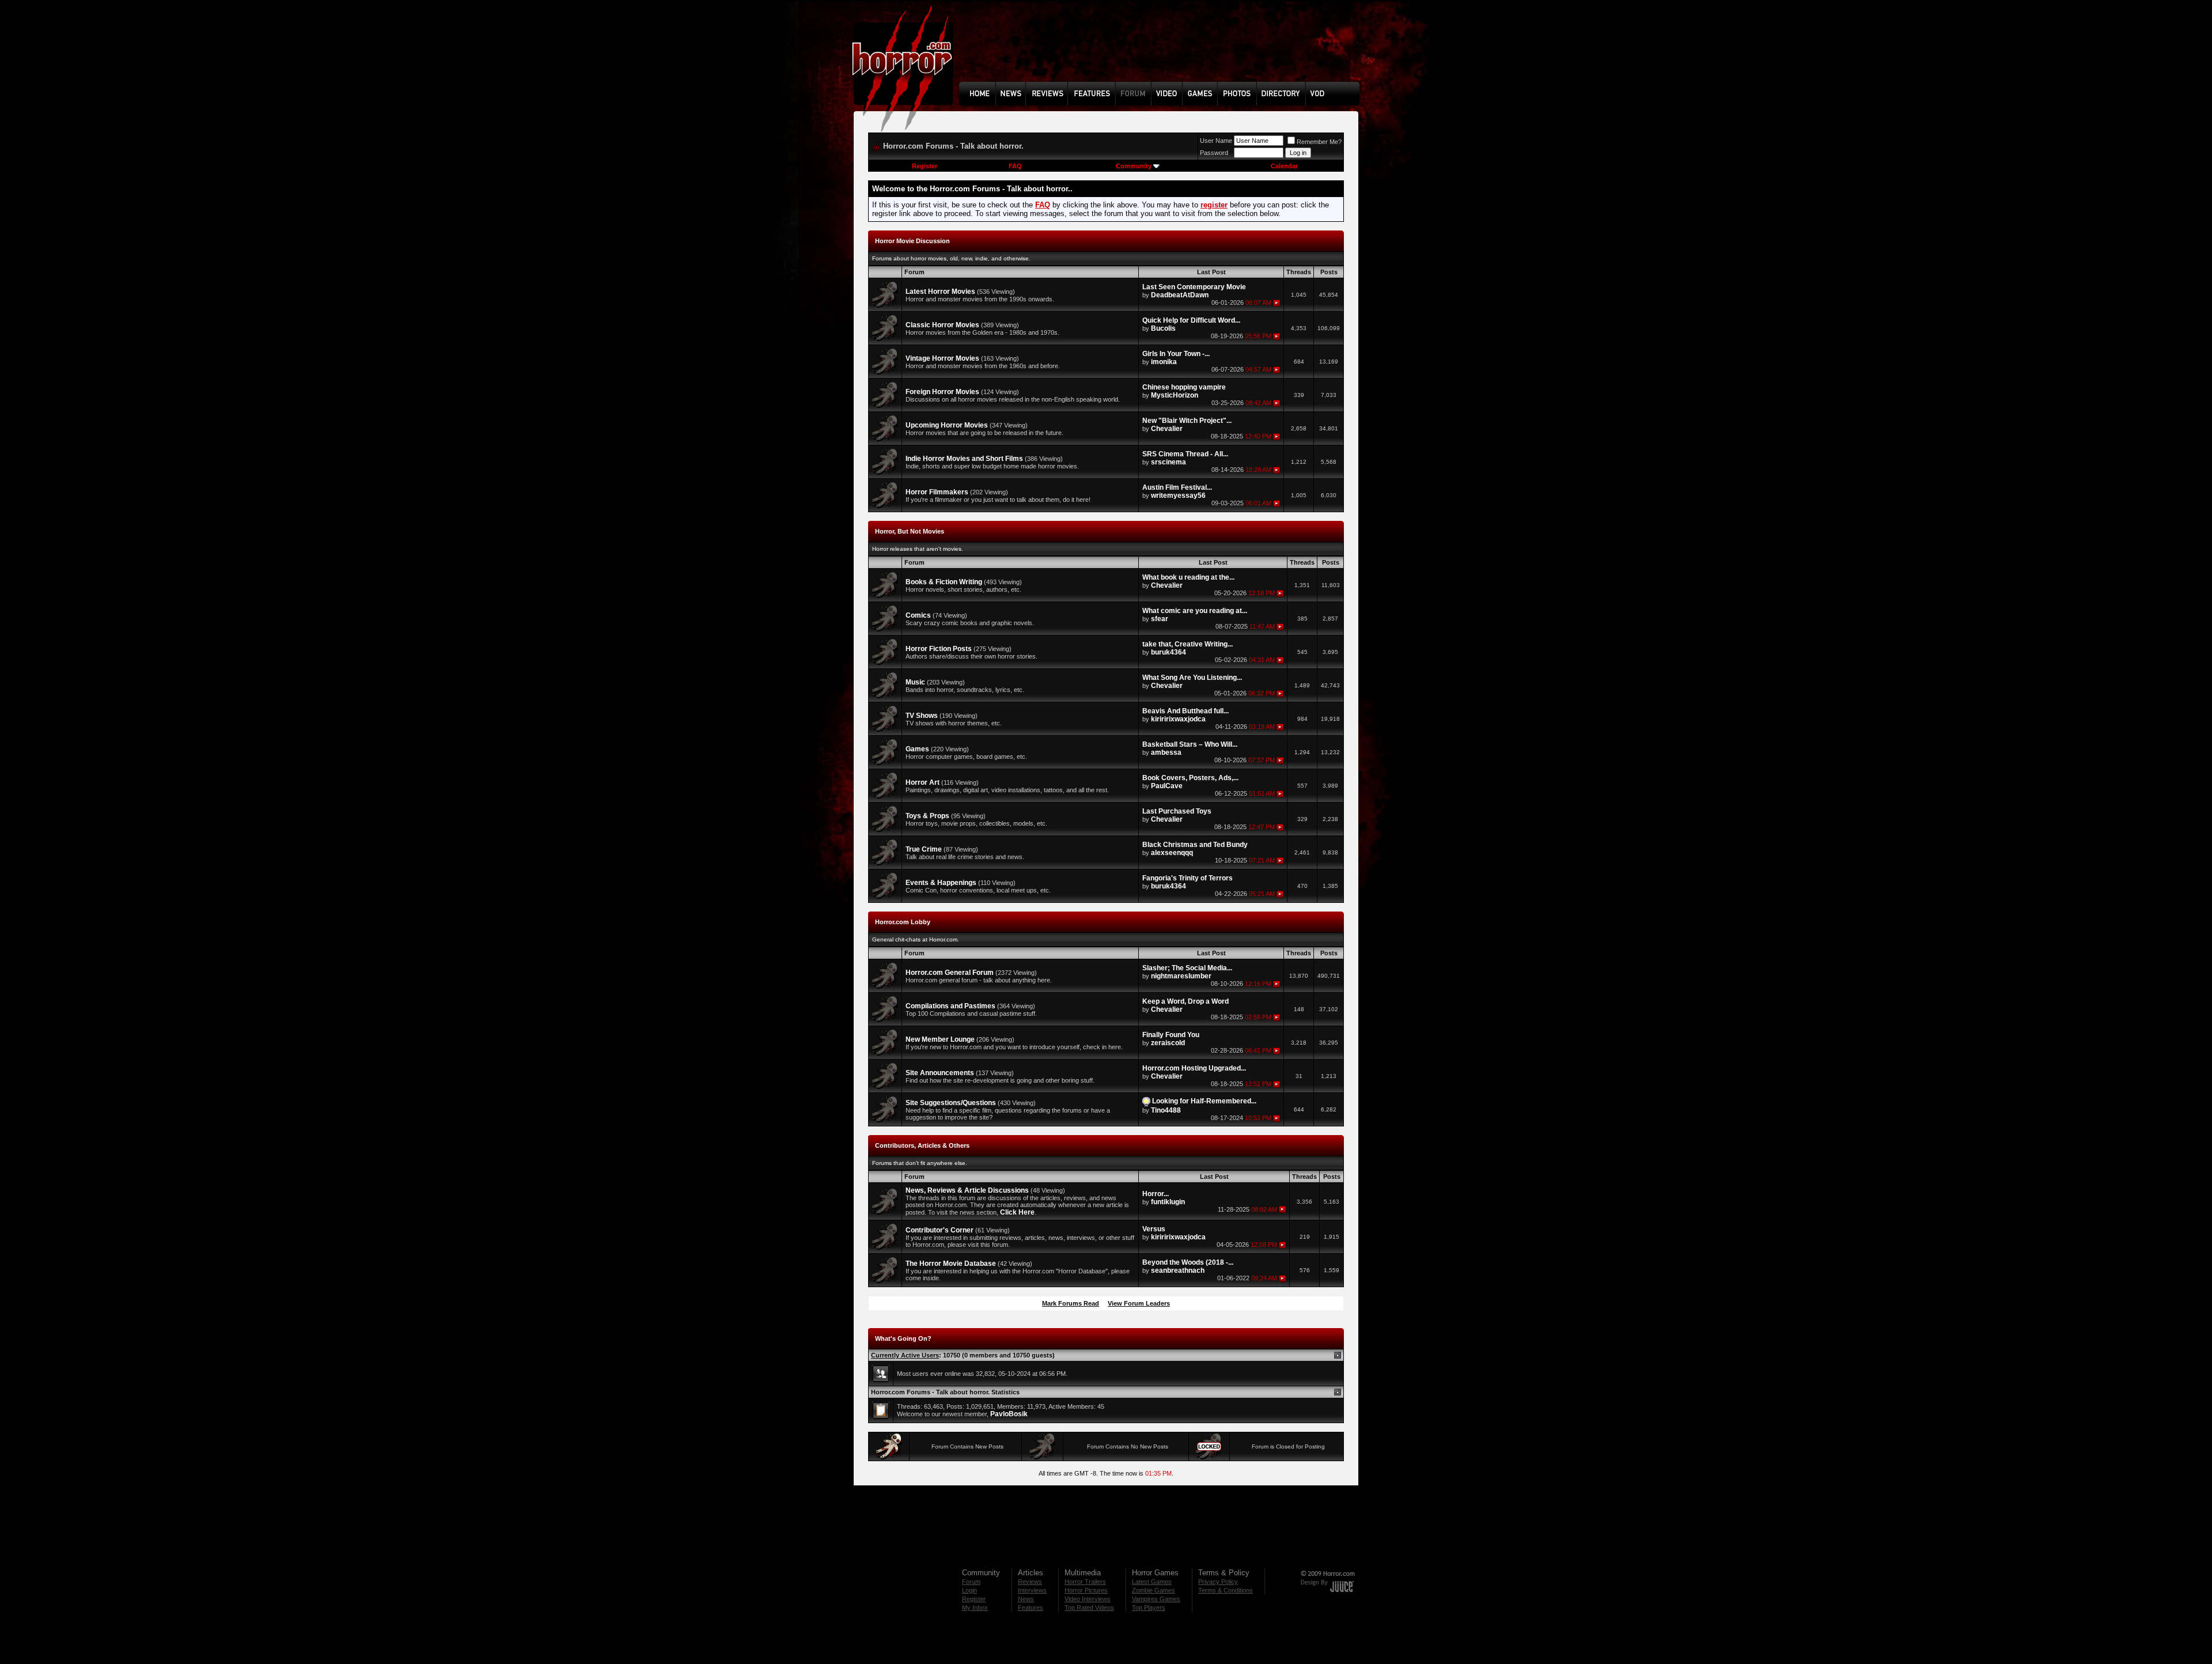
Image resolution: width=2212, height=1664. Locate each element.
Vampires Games (1156, 1599)
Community (1134, 166)
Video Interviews (1088, 1599)
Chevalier (1167, 429)
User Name (1216, 141)
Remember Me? (1319, 142)
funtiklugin (1168, 1202)
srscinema (1169, 462)
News (1026, 1599)
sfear (1160, 619)
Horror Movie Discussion (912, 241)
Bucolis (1163, 328)
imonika (1164, 362)
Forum (971, 1582)
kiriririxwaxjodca (1178, 719)
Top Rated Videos (1089, 1608)
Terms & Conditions (1226, 1590)
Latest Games (1152, 1582)
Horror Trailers (1085, 1582)
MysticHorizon (1175, 395)
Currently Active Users (905, 1355)
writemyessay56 (1178, 496)
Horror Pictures (1086, 1590)
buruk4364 (1169, 652)
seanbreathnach (1178, 1270)
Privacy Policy (1218, 1582)
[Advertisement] (1163, 50)
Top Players (1149, 1608)
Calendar (1284, 166)
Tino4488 (1166, 1110)
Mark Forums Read (1071, 1303)
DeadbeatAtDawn (1180, 295)
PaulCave (1167, 786)
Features (1031, 1608)
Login (969, 1590)
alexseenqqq (1172, 853)
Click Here (1017, 1212)
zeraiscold (1168, 1043)
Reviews (1030, 1582)
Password (1214, 153)
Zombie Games (1154, 1590)
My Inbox (975, 1608)
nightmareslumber (1181, 976)
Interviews (1032, 1590)
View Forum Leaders (1139, 1303)
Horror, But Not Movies (910, 531)
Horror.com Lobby (903, 922)
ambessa (1166, 752)
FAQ (1015, 166)
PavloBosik (1009, 1414)
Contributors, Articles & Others (922, 1145)
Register (925, 166)
